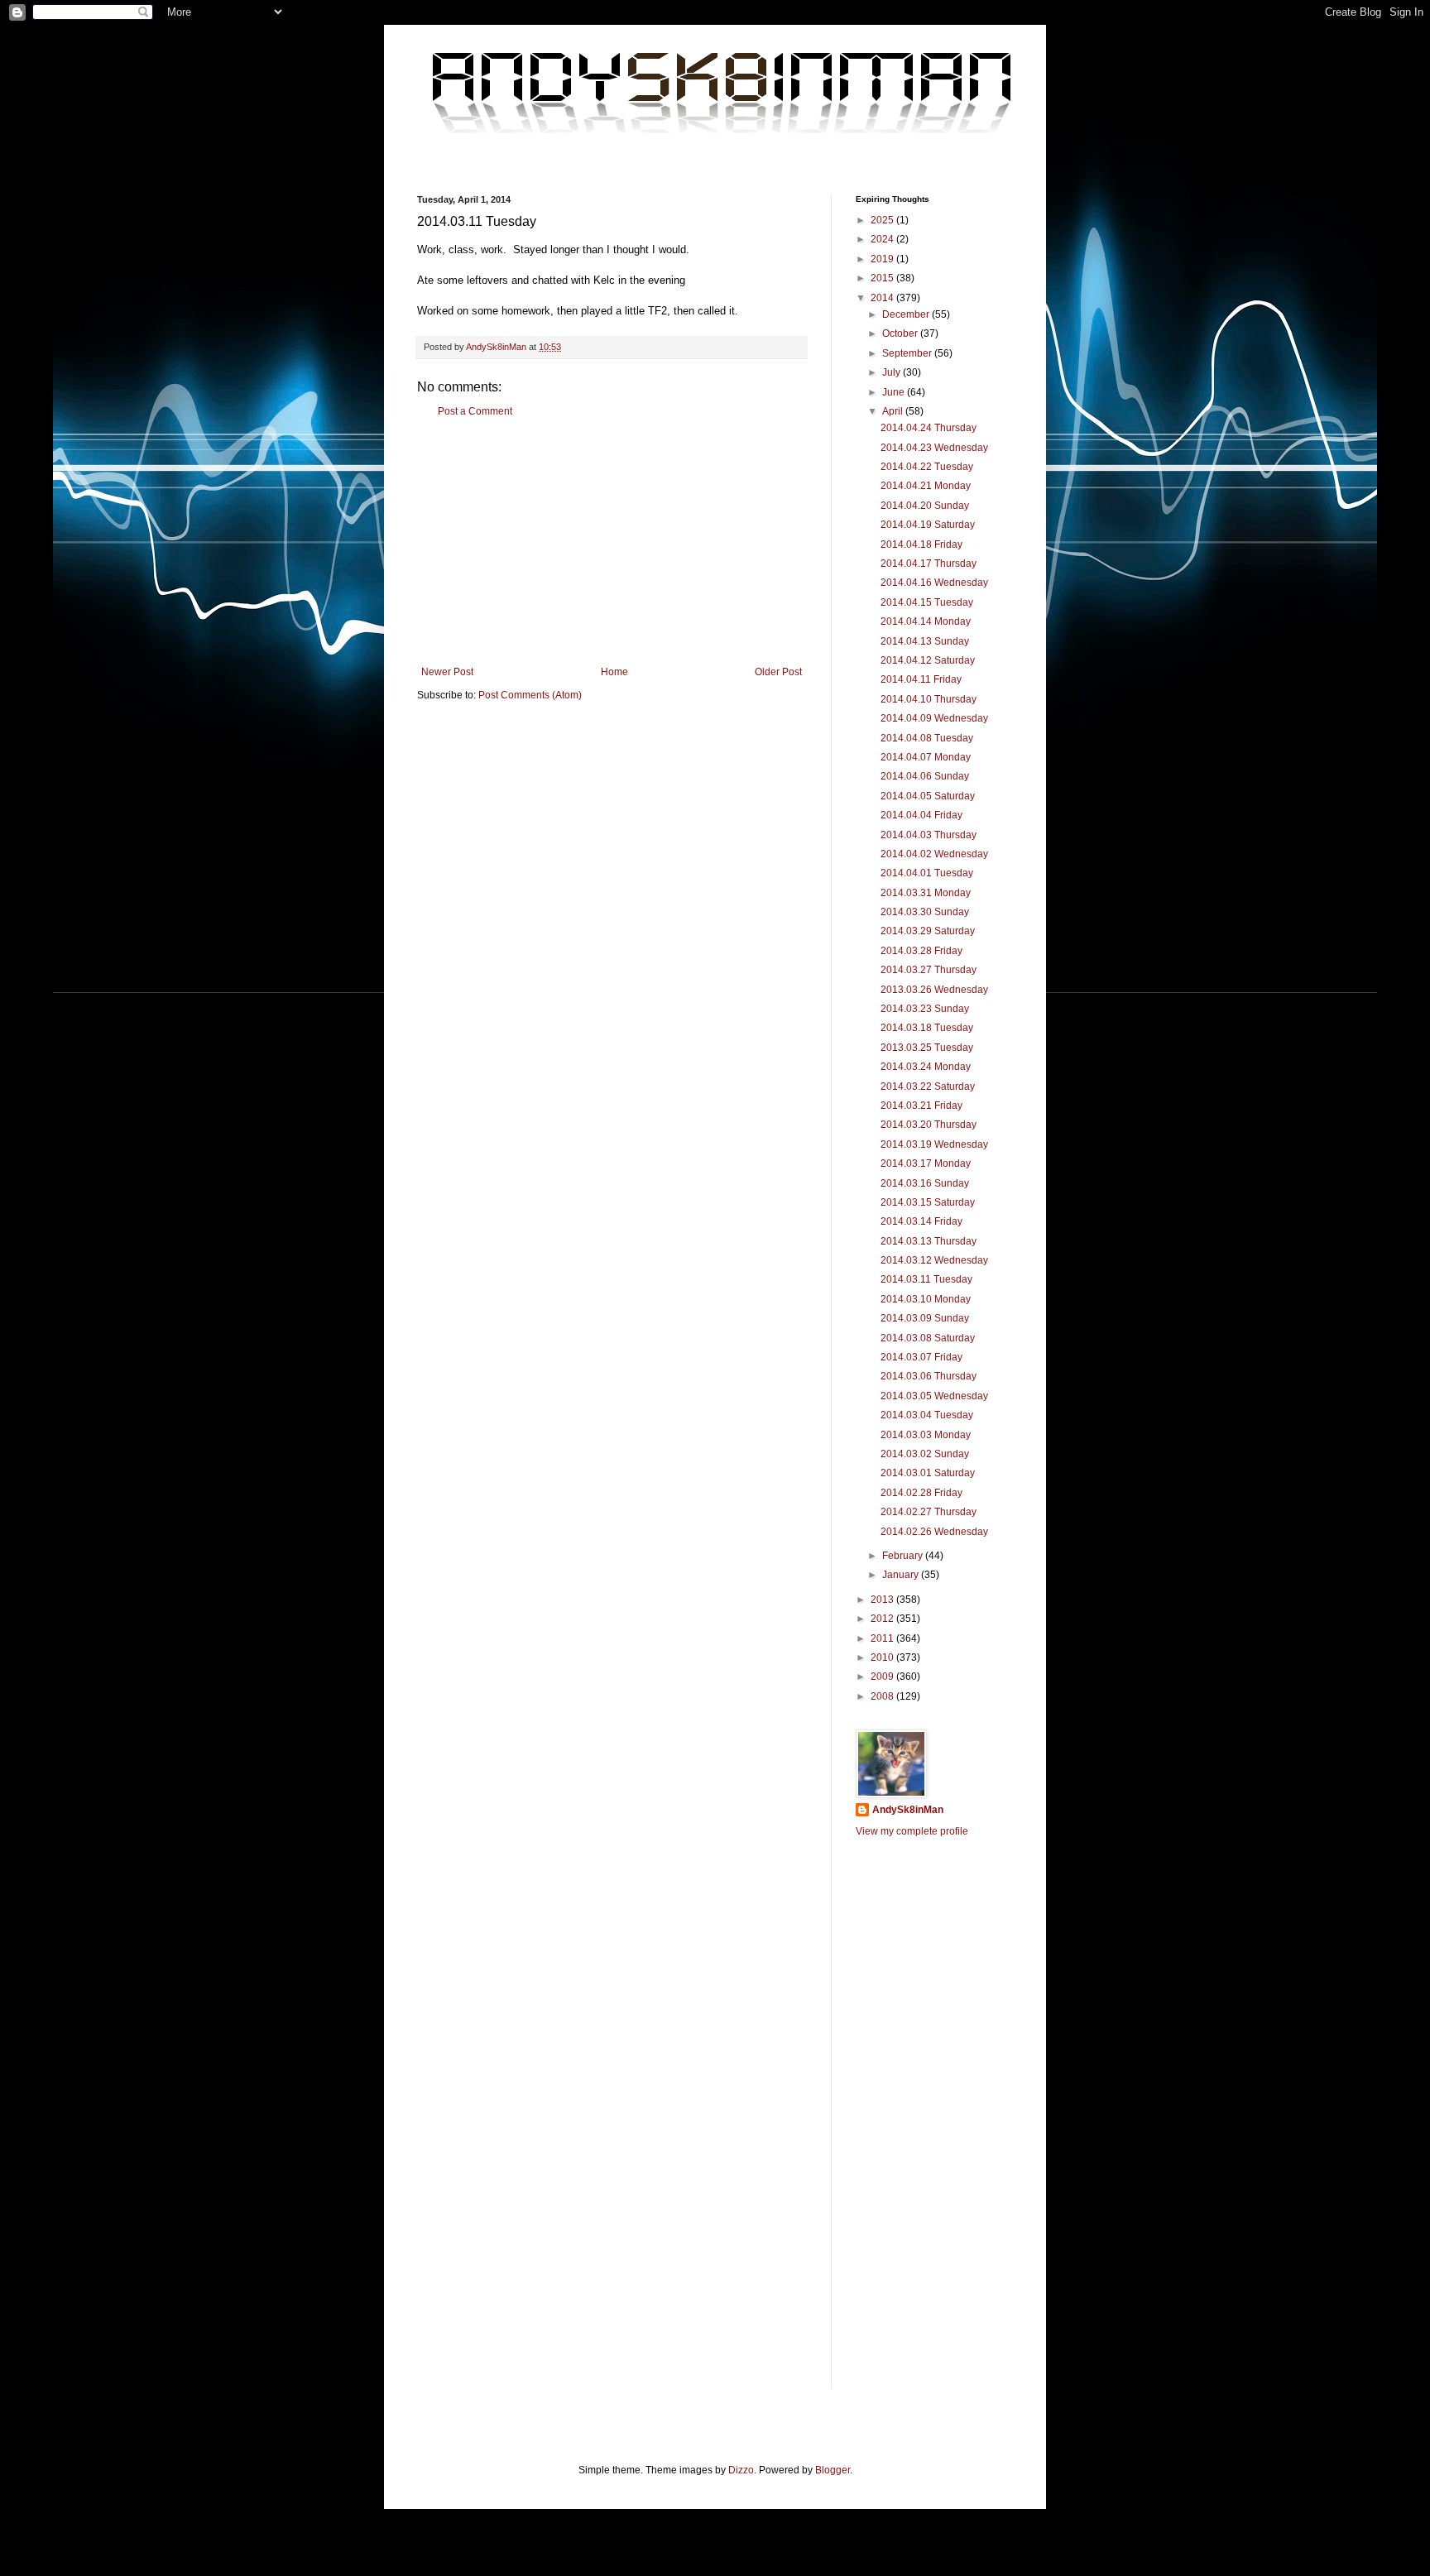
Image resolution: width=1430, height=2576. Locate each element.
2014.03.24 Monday (926, 1067)
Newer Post (447, 672)
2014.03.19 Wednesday (934, 1144)
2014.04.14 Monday (926, 621)
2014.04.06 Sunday (925, 776)
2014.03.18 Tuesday (927, 1028)
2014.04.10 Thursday (929, 699)
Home (614, 672)
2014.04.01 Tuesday (927, 873)
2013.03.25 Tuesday (927, 1048)
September (908, 353)
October (901, 333)
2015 (883, 278)
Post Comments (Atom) (530, 695)
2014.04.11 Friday (921, 679)
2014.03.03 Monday (926, 1435)
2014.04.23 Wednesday (934, 448)
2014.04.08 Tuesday (927, 738)
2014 (883, 298)
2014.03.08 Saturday (928, 1338)
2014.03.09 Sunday (925, 1318)
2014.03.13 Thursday (929, 1241)
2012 (883, 1619)
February (904, 1556)
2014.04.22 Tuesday (927, 467)
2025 (883, 220)
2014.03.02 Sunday (925, 1454)
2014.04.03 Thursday (929, 835)
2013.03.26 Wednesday (934, 990)
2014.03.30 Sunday (925, 912)
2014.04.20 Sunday (925, 506)
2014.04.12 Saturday (928, 660)
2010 (883, 1657)
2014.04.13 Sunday (925, 641)
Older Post (778, 672)
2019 (883, 259)
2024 (883, 239)
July (893, 372)
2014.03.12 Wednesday (934, 1260)
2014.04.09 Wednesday (934, 718)
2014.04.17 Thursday (929, 564)
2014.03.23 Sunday (925, 1009)
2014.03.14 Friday (921, 1221)
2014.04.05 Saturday (928, 796)
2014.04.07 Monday (926, 757)
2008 (883, 1696)
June (895, 392)
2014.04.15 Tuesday (927, 602)
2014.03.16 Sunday (925, 1183)
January (902, 1575)
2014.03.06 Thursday (929, 1376)
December (907, 314)
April (894, 411)
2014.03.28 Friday (921, 951)
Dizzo (741, 2470)
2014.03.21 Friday (921, 1106)
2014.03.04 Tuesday (927, 1415)
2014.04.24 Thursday (929, 428)
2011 (883, 1638)
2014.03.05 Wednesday (934, 1396)
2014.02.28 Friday (921, 1493)
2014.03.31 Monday (926, 893)
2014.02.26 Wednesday (934, 1532)
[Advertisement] (612, 542)
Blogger (833, 2470)
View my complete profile (912, 1831)
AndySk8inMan (908, 1810)
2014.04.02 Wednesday (934, 854)
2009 (883, 1677)
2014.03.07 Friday (921, 1357)
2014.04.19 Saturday (928, 525)
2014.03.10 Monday (926, 1299)
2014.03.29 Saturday (928, 931)
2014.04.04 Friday (921, 815)
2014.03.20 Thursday (929, 1125)
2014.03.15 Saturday (928, 1202)
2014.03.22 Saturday (928, 1087)
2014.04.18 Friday (921, 544)
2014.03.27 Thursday (929, 970)
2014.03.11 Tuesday (926, 1279)
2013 (883, 1600)
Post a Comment (475, 411)
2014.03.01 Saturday (928, 1473)
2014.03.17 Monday (926, 1163)
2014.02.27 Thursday (929, 1512)
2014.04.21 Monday (926, 486)
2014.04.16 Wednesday (934, 583)
